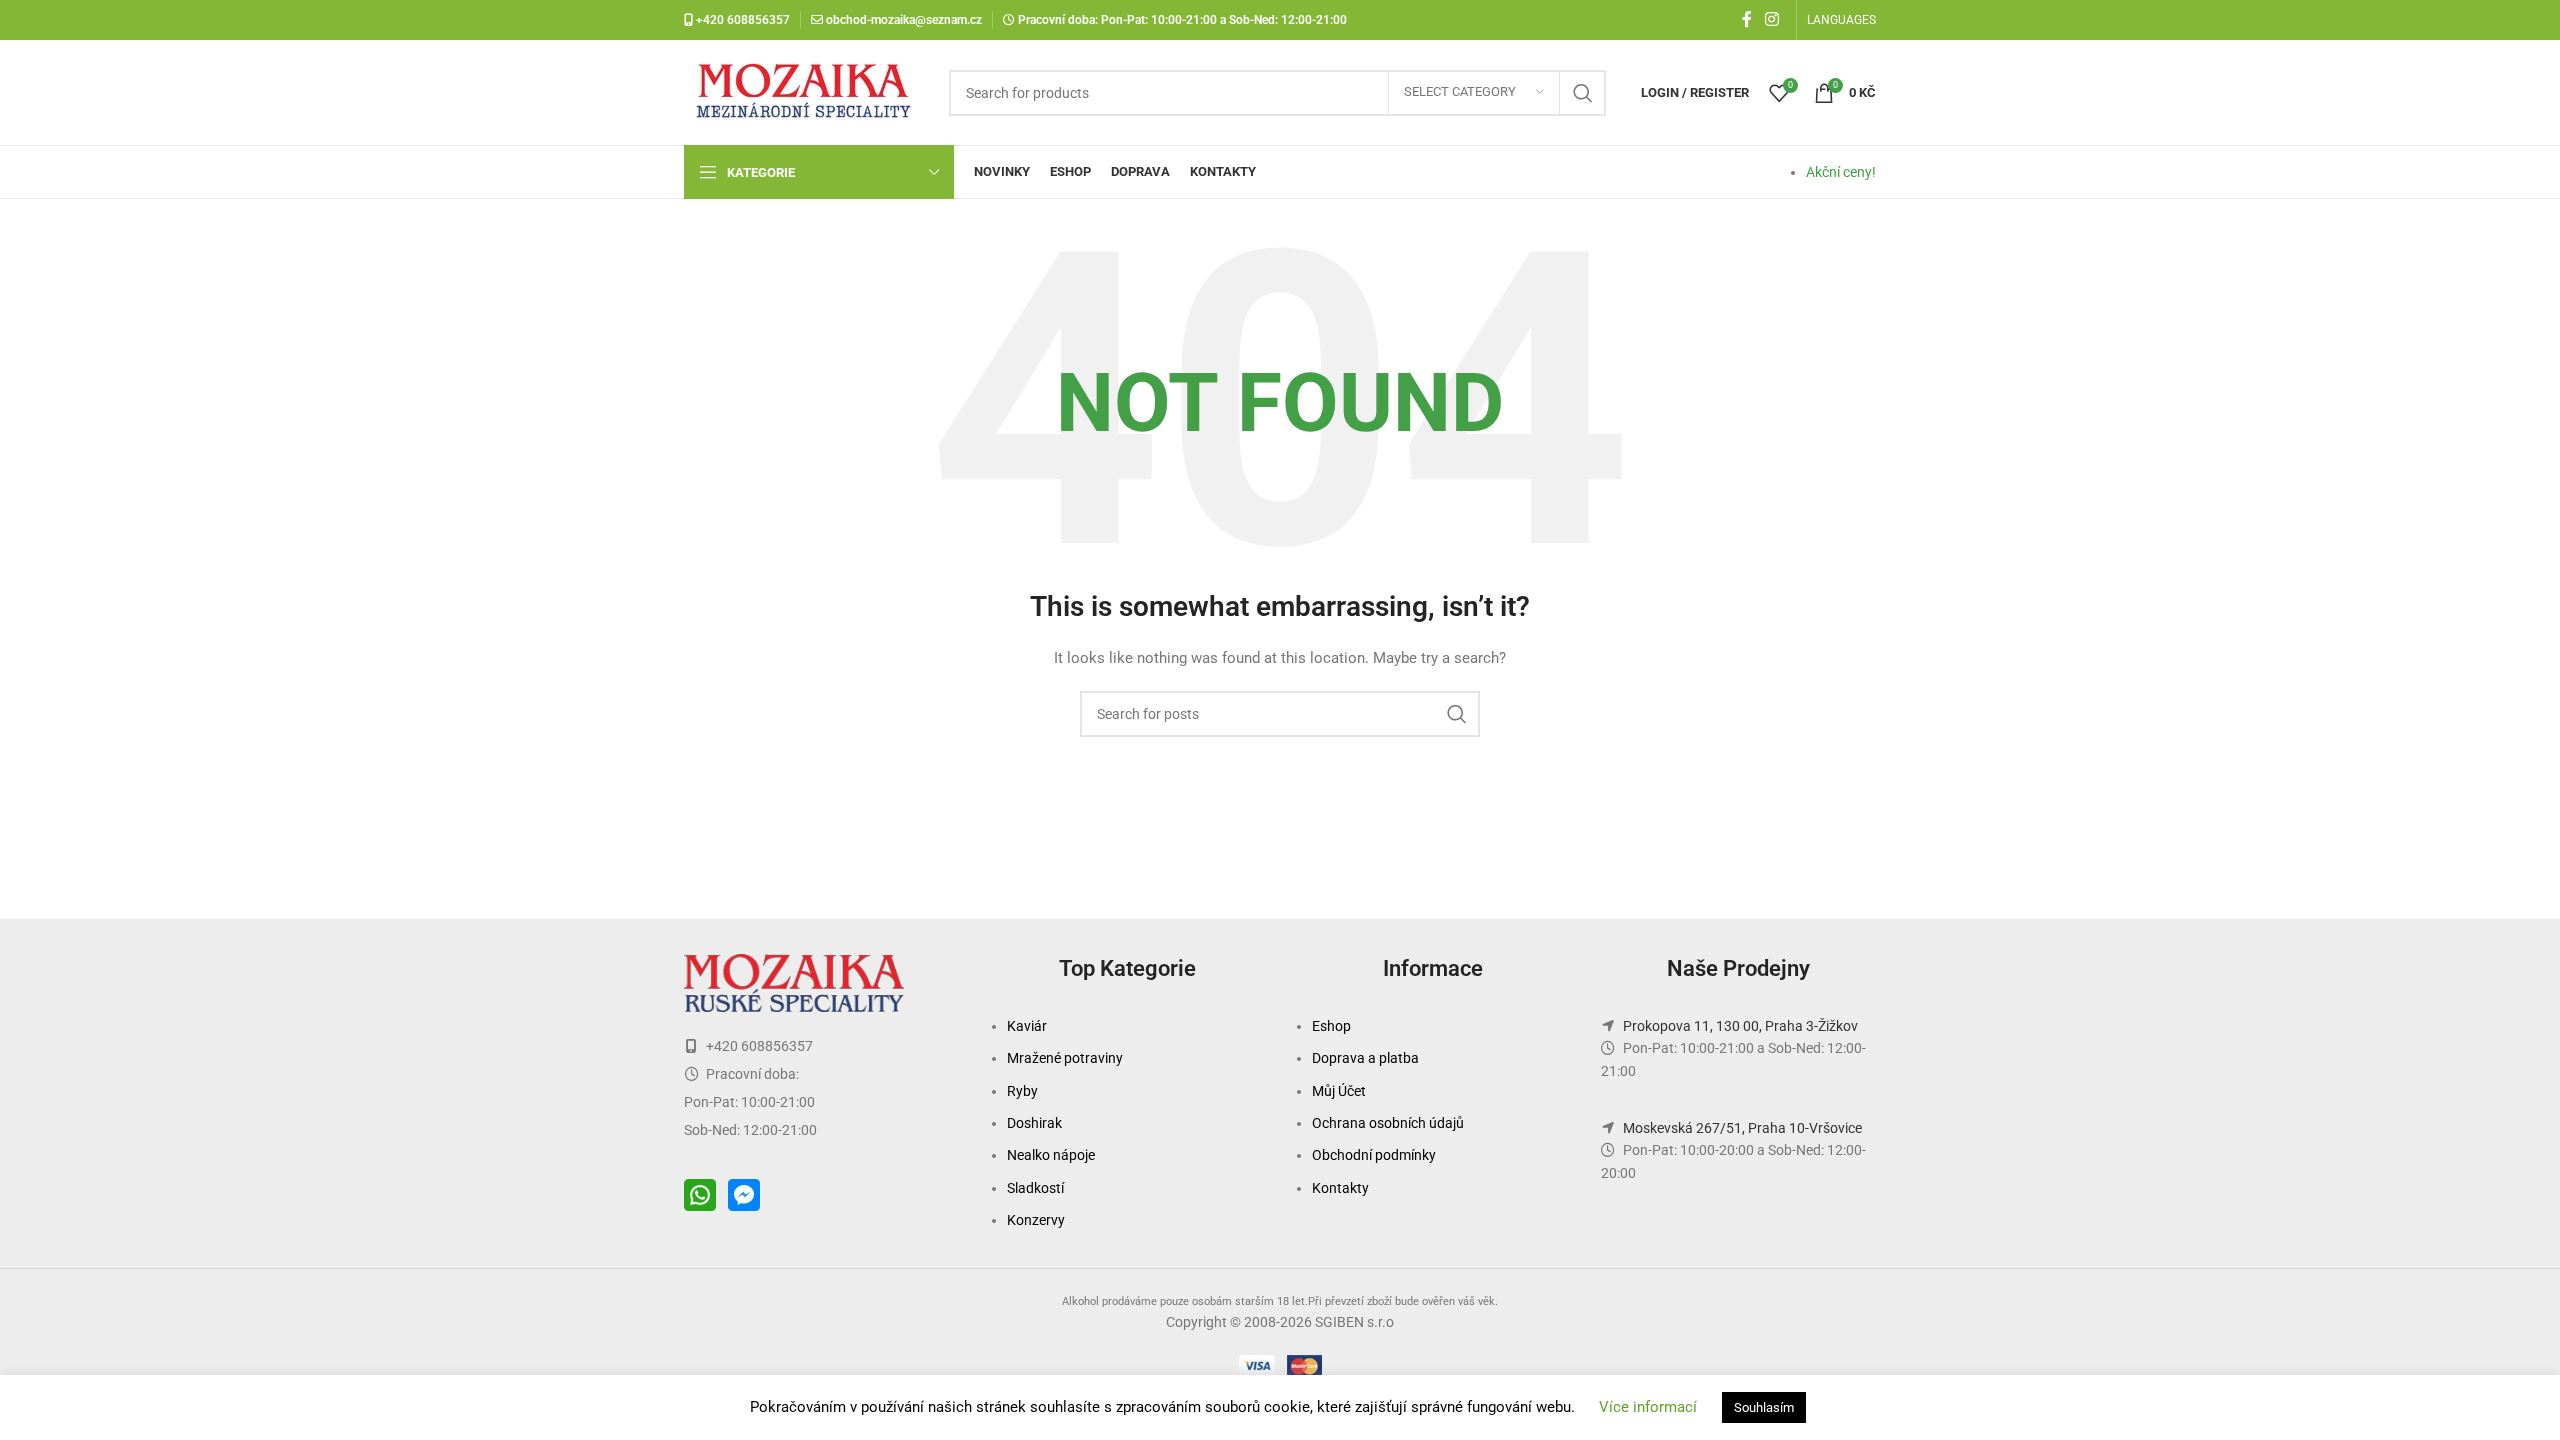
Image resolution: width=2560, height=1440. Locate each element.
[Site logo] (806, 91)
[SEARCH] (1583, 93)
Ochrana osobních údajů (1388, 1123)
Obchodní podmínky (1374, 1155)
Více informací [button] (1648, 1407)
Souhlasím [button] (1764, 1407)
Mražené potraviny (1065, 1058)
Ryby (1022, 1091)
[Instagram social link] (1772, 19)
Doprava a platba (1365, 1058)
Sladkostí (1035, 1188)
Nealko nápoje (1051, 1155)
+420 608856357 (741, 20)
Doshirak (1034, 1123)
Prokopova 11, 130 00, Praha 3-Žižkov (1740, 1026)
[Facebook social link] (1747, 19)
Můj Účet (1339, 1091)
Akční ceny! (1841, 172)
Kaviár (1027, 1026)
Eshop (1331, 1026)
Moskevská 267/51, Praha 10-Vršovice (1742, 1128)
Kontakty (1340, 1188)
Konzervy (1036, 1220)
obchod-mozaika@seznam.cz (904, 20)
